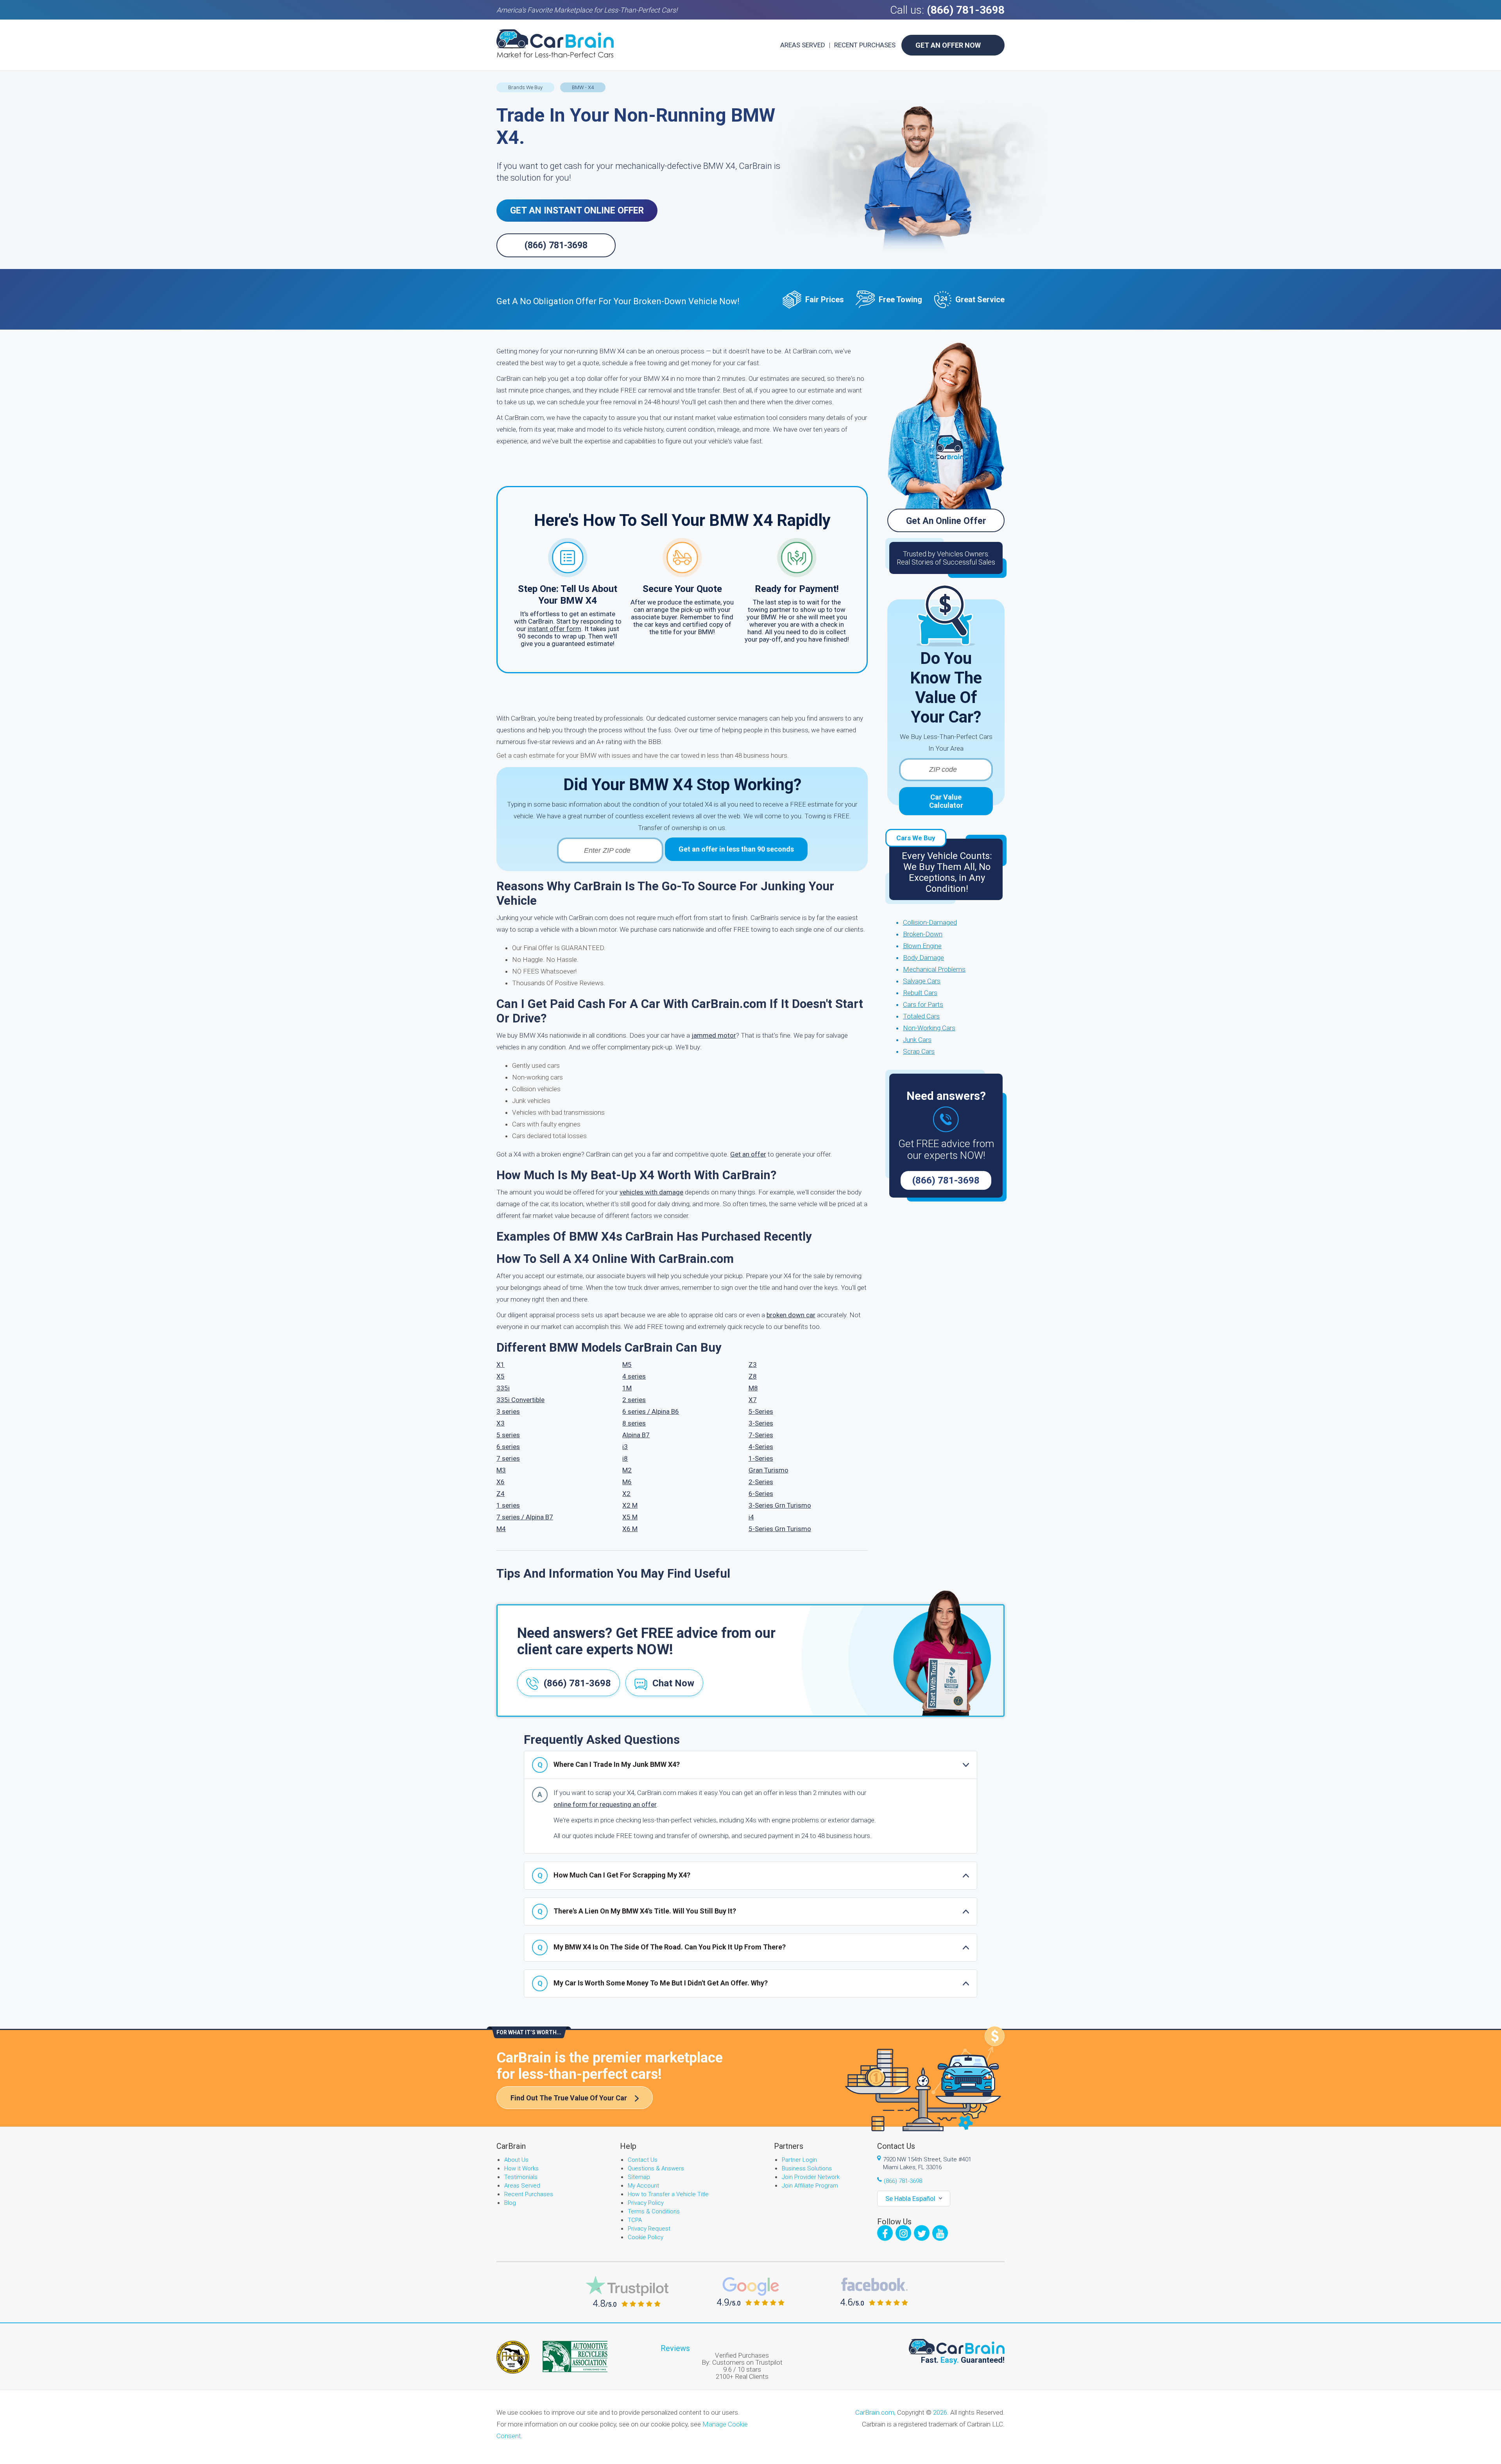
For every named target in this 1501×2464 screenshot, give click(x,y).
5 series (508, 1435)
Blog (510, 2203)
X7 (753, 1400)
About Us (516, 2160)
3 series (508, 1411)
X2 (626, 1494)
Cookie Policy (646, 2237)
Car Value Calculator (946, 801)
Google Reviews (751, 2291)
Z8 (753, 1376)
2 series (634, 1400)
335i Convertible (520, 1400)
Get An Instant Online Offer (577, 211)
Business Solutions (807, 2168)
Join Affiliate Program (810, 2186)
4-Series (761, 1447)
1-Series (761, 1458)
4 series (634, 1376)
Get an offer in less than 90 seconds (736, 849)
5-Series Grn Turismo (780, 1529)
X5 (501, 1376)
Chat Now (673, 1683)
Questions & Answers (656, 2168)
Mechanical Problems (934, 969)
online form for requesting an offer (605, 1804)
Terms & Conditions (654, 2211)
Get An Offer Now (948, 45)
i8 (625, 1458)
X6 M (630, 1529)
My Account (643, 2186)
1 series (508, 1505)
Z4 (501, 1494)
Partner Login (799, 2160)
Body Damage (923, 958)
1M (627, 1388)
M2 (627, 1470)
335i (503, 1388)
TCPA (635, 2220)
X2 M (630, 1505)
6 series (508, 1447)
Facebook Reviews (874, 2292)
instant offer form (554, 629)
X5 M (630, 1517)
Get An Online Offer (946, 521)
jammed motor (714, 1035)
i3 (625, 1447)
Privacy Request (649, 2229)
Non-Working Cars (929, 1028)
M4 (501, 1529)
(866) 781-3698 (966, 10)
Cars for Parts (923, 1004)
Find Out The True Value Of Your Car (569, 2098)
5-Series (761, 1411)
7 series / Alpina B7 (525, 1517)
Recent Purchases (865, 45)
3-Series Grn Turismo (780, 1505)
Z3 (753, 1365)
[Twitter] (922, 2233)
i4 (751, 1517)
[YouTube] (940, 2233)
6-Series (761, 1494)
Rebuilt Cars (920, 993)
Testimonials (521, 2177)
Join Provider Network (811, 2177)
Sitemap (639, 2177)
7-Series (761, 1435)
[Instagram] (903, 2233)
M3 (501, 1470)
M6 (627, 1482)
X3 (501, 1423)
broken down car (791, 1315)
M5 (627, 1365)
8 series (634, 1423)
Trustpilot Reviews (627, 2291)
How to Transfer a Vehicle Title (668, 2194)
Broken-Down (923, 934)
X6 (501, 1482)
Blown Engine (922, 946)
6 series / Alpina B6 (651, 1411)
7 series (508, 1458)
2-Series (761, 1482)
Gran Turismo (768, 1470)
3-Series (761, 1423)
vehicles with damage (651, 1192)
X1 (501, 1365)
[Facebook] (885, 2233)
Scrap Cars (919, 1051)
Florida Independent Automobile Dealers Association (513, 2357)
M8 (753, 1388)
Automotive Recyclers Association (575, 2356)
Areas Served (803, 45)
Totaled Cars (921, 1016)
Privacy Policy (646, 2203)
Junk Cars (917, 1040)
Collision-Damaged (930, 922)
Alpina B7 (636, 1435)
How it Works (521, 2168)
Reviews (675, 2348)
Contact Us (643, 2160)
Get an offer (748, 1154)
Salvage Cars (922, 981)
